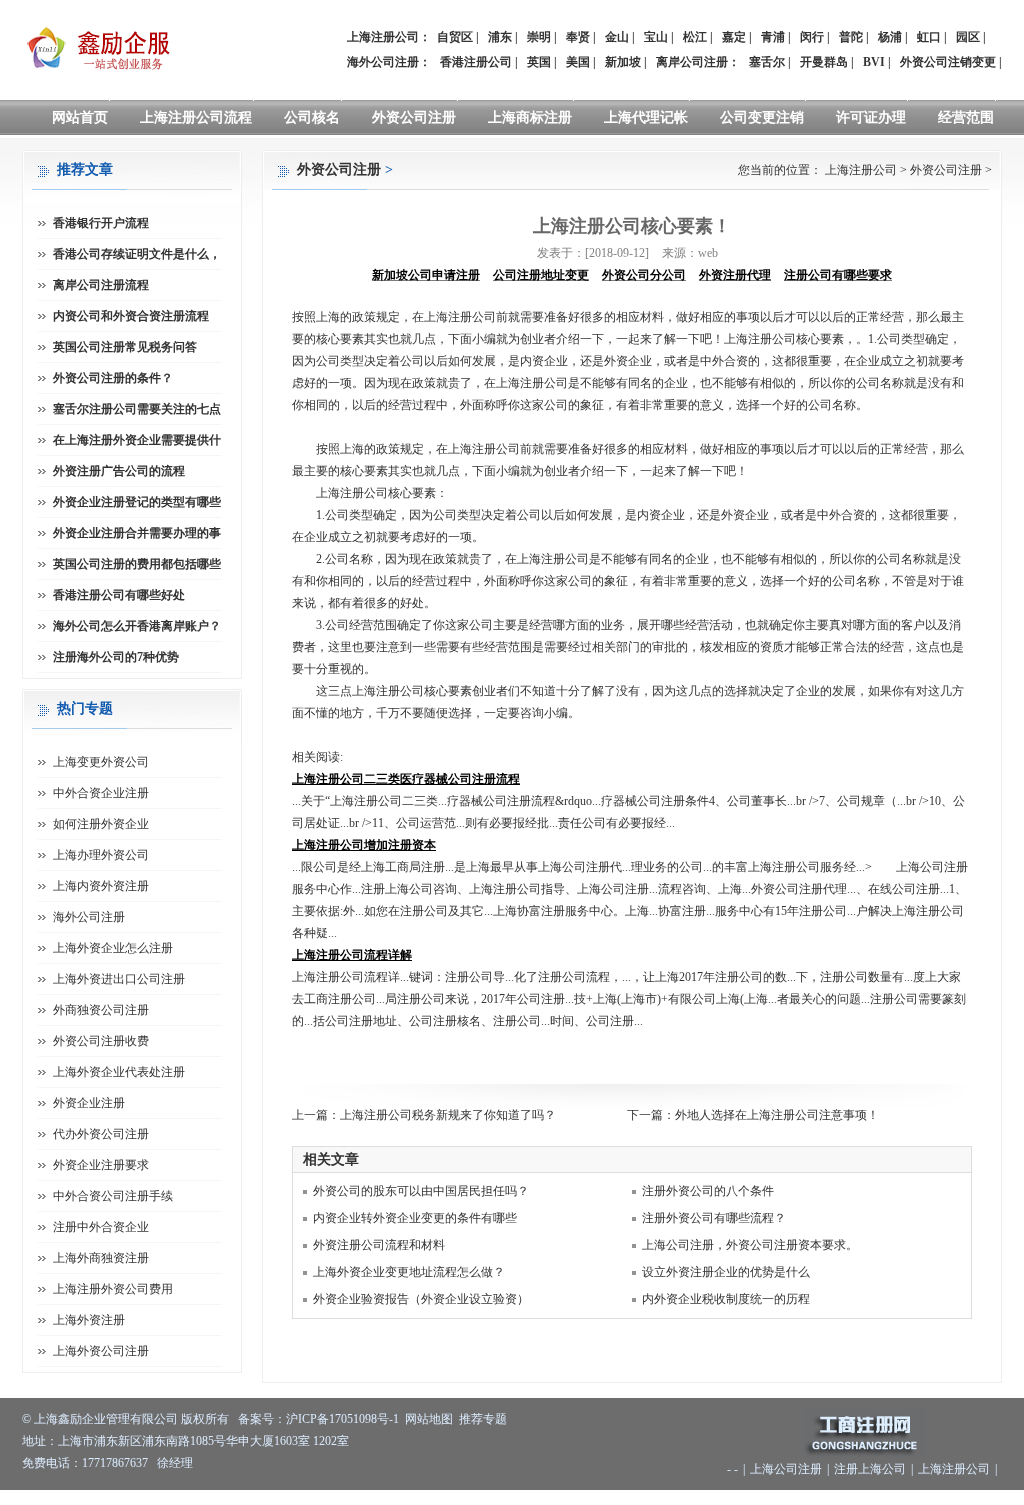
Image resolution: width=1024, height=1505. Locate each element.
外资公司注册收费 (101, 1041)
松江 (695, 37)
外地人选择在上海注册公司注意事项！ (777, 1115)
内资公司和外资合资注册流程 (131, 316)
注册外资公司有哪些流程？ (714, 1218)
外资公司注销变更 (948, 62)
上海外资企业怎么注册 (113, 948)
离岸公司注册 (692, 62)
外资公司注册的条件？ (113, 378)
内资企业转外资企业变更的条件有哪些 (415, 1218)
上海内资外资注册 (101, 886)
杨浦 (890, 37)
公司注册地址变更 (541, 275)
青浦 (773, 37)
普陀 (851, 37)
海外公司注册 (89, 917)
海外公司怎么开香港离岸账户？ (137, 626)
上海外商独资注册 (101, 1258)
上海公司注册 (786, 1469)
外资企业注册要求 (101, 1165)
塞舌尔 (767, 62)
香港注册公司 (476, 62)
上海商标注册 (530, 117)
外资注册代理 (735, 275)
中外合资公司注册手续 (113, 1196)
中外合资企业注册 (101, 793)
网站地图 (429, 1419)
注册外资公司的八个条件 (708, 1191)
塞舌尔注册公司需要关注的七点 (137, 409)
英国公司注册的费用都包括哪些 (137, 564)
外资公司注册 (414, 117)
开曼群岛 (824, 62)
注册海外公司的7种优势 (116, 657)
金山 (617, 37)
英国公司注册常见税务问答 (125, 347)
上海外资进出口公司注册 (119, 979)
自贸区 (455, 37)
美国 (578, 62)
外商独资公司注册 (101, 1010)
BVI (874, 62)
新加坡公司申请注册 (426, 275)
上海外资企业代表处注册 (119, 1072)
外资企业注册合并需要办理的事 (137, 533)
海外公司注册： (389, 62)
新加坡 (623, 62)
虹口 (929, 37)
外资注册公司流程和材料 (379, 1245)
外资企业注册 (89, 1103)
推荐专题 (483, 1419)
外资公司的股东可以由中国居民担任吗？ (421, 1191)
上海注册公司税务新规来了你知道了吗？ (448, 1115)
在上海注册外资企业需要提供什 (137, 440)
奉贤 (578, 37)
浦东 (500, 37)
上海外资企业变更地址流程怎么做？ (409, 1272)
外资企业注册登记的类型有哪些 (137, 502)
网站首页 (80, 117)
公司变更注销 (762, 117)
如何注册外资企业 (101, 824)
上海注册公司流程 (196, 117)
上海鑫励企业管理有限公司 (106, 1419)
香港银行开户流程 (101, 223)
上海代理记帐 (646, 117)
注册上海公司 (870, 1469)
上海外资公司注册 (101, 1351)
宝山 (656, 37)
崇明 (539, 37)
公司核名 (312, 117)
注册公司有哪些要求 (838, 275)
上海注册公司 (861, 170)
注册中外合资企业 (101, 1227)
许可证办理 (871, 117)
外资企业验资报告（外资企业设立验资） (421, 1299)
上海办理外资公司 (101, 855)
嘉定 (734, 37)
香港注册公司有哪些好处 (119, 595)
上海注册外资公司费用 (113, 1289)
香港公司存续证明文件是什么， (137, 254)
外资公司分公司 (644, 275)
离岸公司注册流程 (101, 285)
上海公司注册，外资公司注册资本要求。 (750, 1245)
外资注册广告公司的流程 (119, 471)
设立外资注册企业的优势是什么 (726, 1272)
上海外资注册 (89, 1320)
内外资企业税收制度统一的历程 (726, 1299)
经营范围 (966, 117)
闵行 (812, 37)
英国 (539, 62)
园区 (968, 37)
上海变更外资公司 (101, 762)
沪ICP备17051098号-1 (342, 1419)
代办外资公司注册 (101, 1134)
